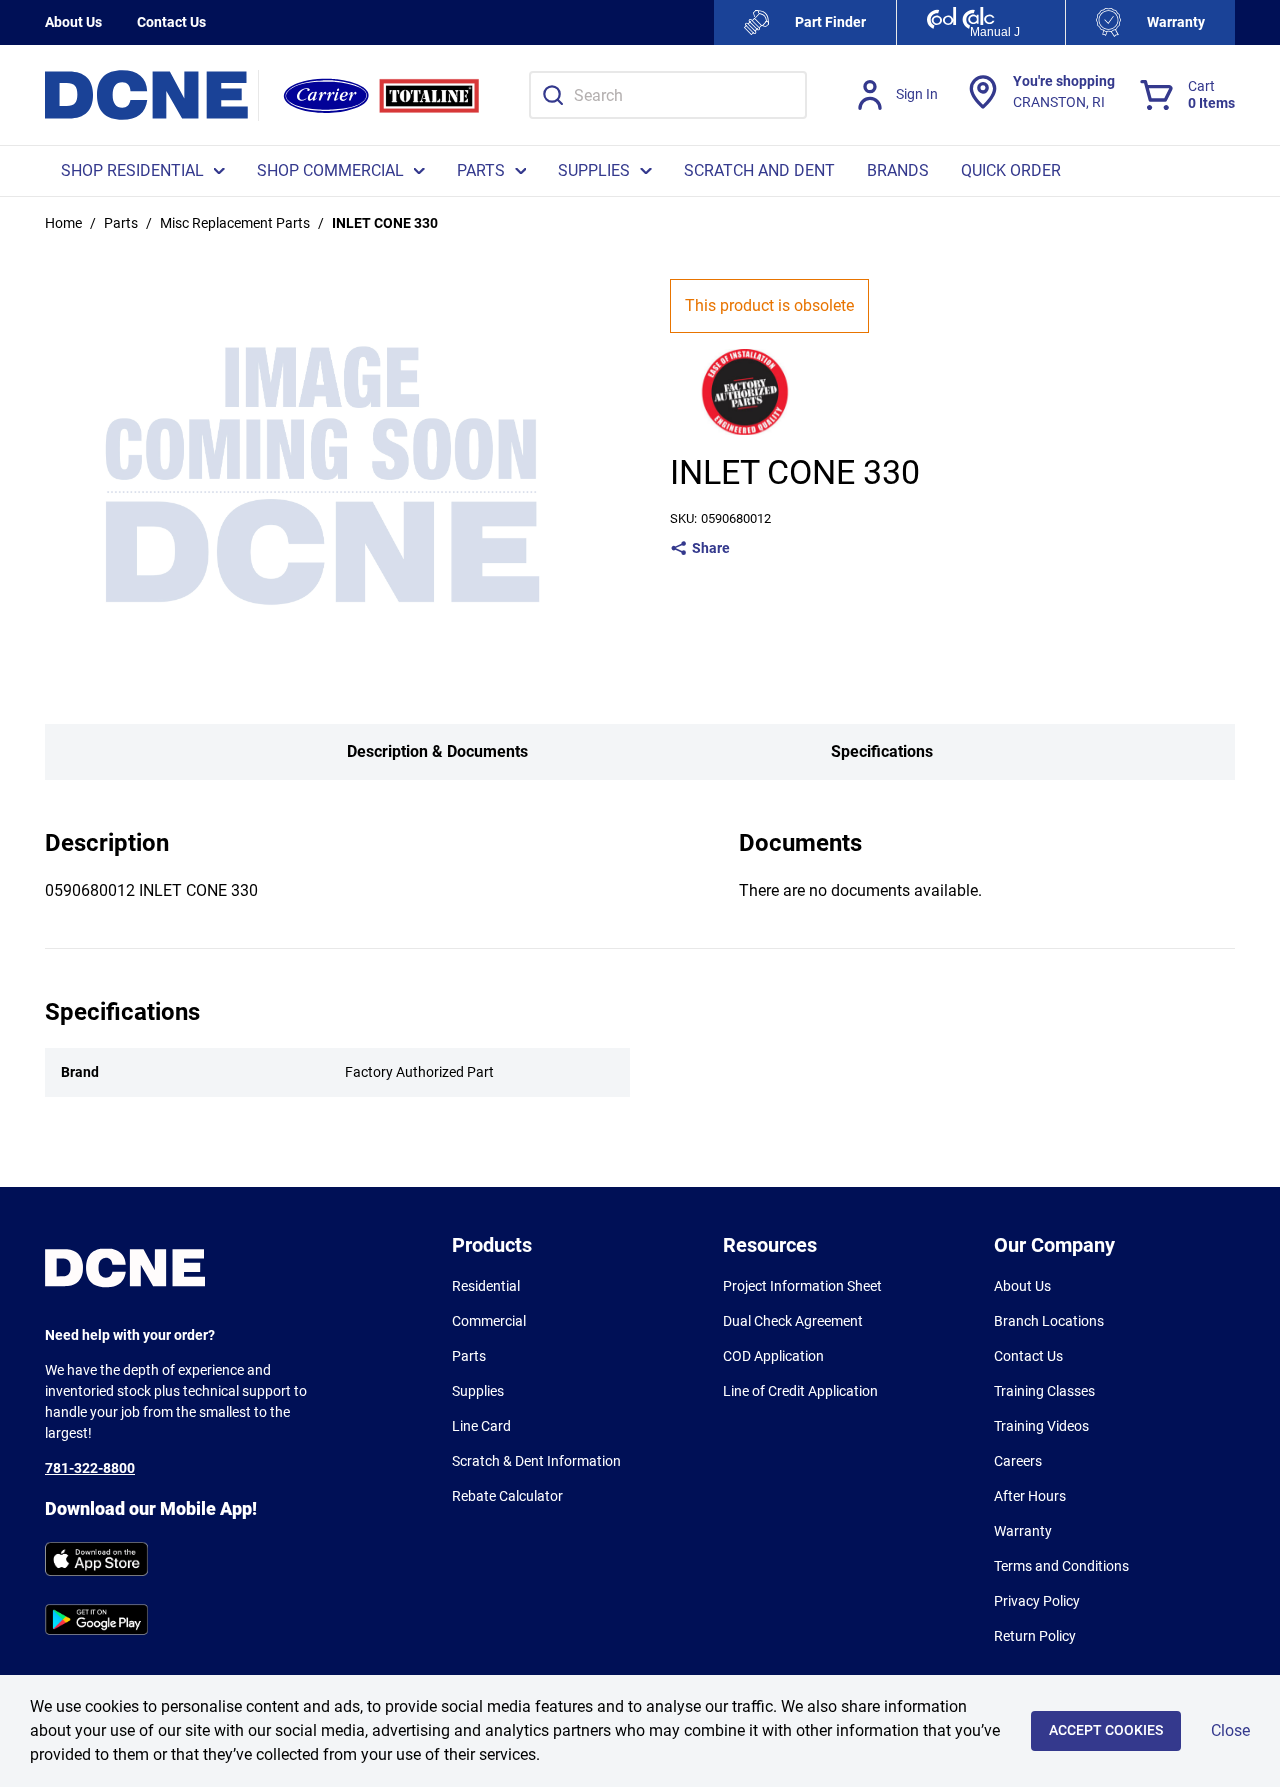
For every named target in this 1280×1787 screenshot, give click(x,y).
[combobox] (668, 95)
